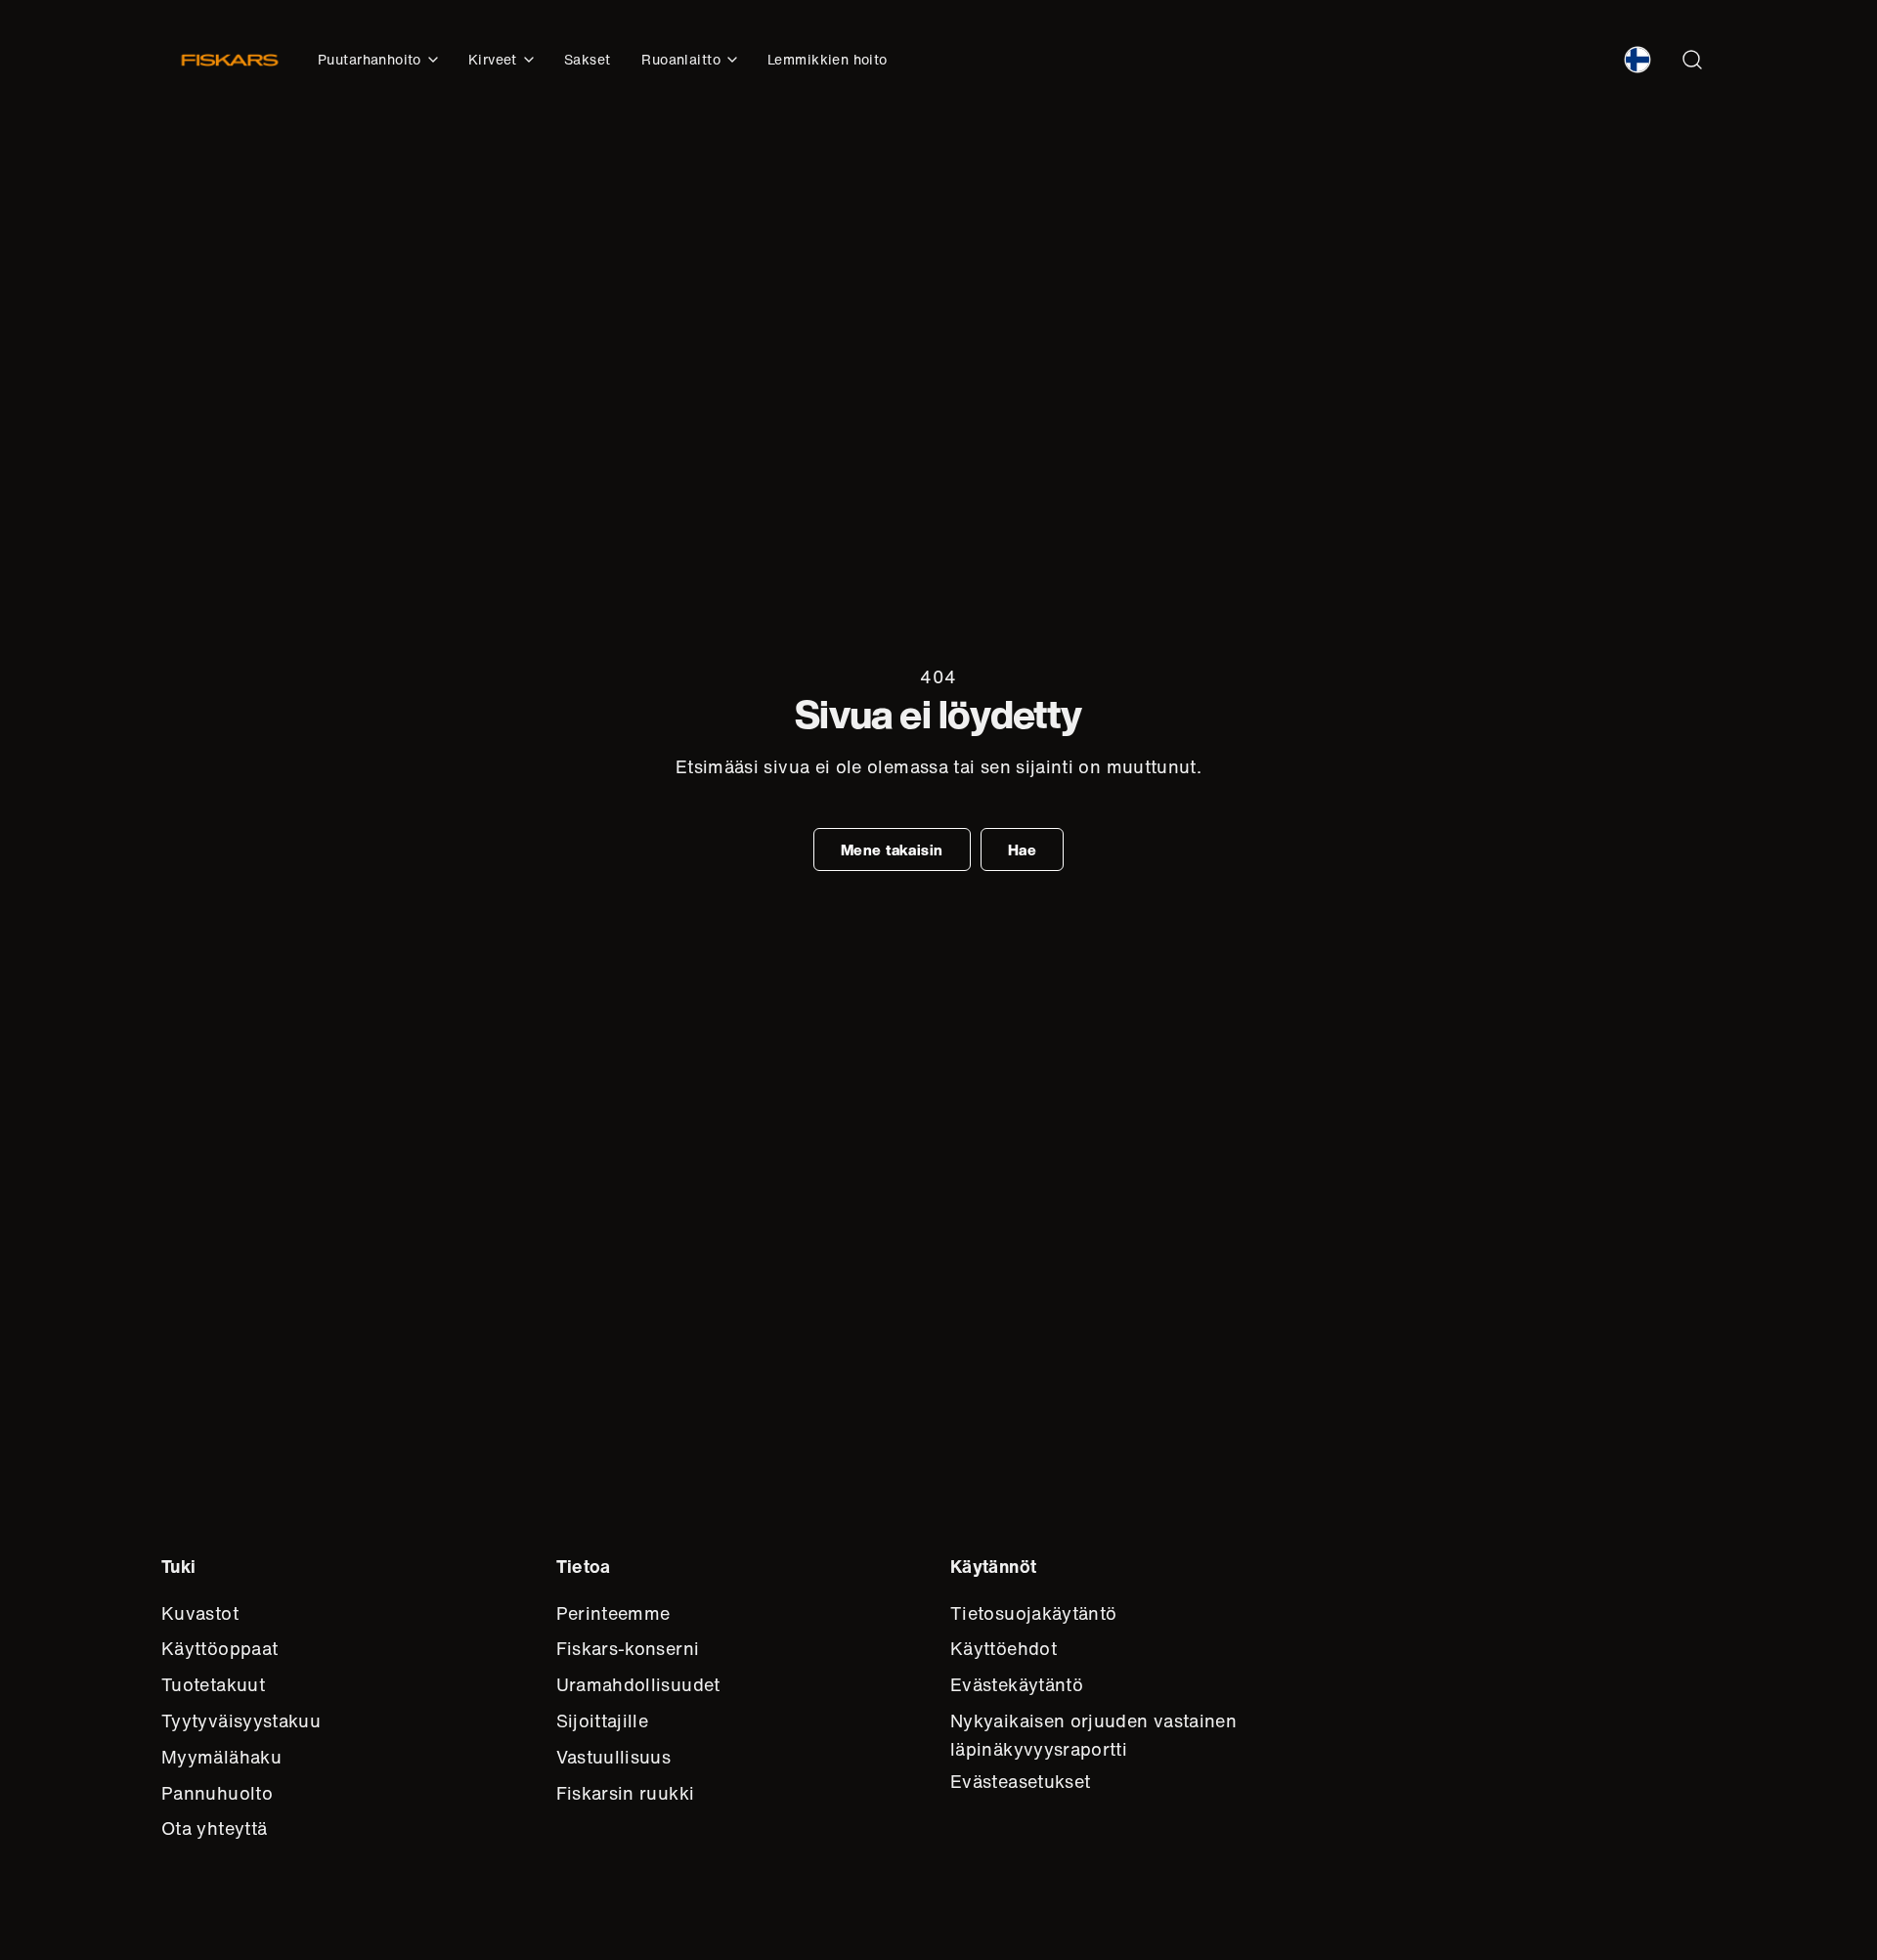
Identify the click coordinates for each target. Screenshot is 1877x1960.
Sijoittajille (603, 1720)
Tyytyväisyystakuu (241, 1720)
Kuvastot (200, 1613)
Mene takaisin (892, 849)
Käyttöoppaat (219, 1648)
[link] (1637, 60)
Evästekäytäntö (1017, 1684)
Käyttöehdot (1004, 1648)
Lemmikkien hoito (828, 59)
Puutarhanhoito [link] (370, 59)
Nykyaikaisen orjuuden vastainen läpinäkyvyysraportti (1093, 1735)
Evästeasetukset (1020, 1781)
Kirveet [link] (493, 59)
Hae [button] (1022, 849)
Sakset (588, 59)
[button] (1692, 60)
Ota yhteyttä (214, 1828)
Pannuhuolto (217, 1793)
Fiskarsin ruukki (626, 1793)
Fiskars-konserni (628, 1648)
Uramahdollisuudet (638, 1684)
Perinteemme (613, 1613)
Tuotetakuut (213, 1684)
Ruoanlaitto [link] (681, 59)
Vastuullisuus (614, 1757)
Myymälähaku (221, 1757)
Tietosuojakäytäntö (1033, 1613)
